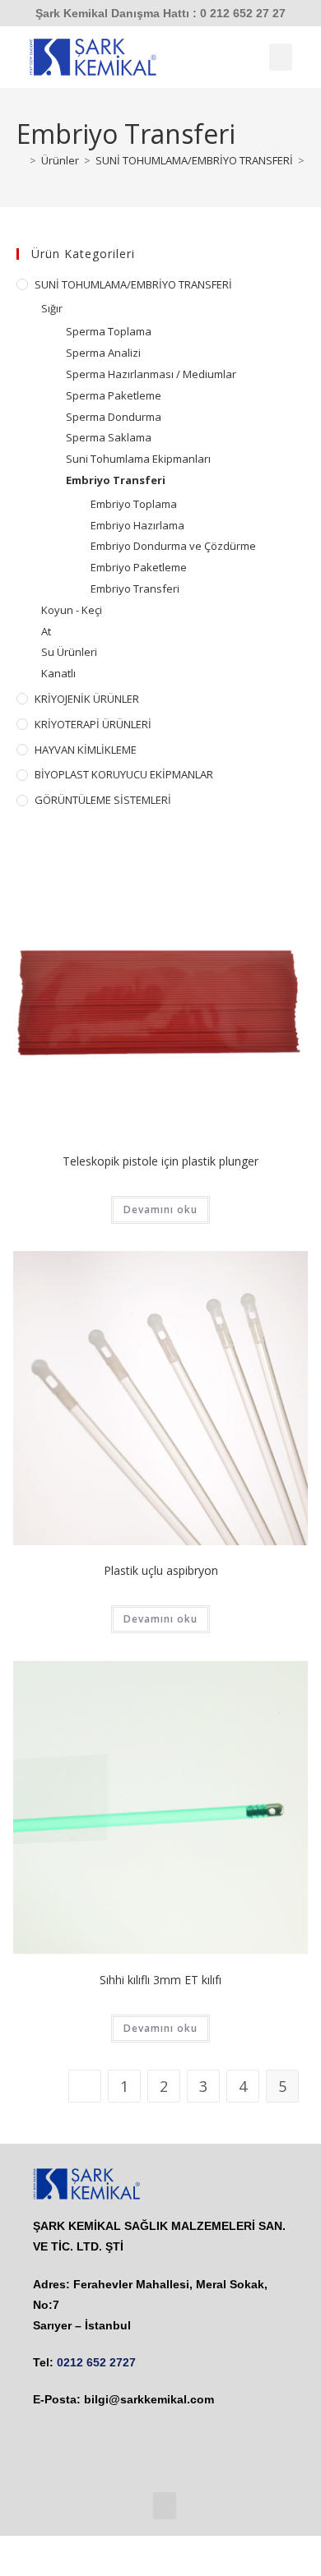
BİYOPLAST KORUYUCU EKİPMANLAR (124, 774)
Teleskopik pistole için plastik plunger (160, 1161)
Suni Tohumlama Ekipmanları (138, 459)
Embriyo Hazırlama (137, 525)
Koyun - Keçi (72, 610)
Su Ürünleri (69, 652)
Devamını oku (160, 1210)
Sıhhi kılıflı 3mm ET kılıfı (160, 1980)
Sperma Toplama (109, 331)
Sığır (52, 308)
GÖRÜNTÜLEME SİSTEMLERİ (103, 800)
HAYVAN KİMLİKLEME (86, 750)
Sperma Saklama (109, 437)
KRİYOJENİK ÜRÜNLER (87, 699)
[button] (281, 57)
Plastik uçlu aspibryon (161, 1570)
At (46, 631)
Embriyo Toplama (134, 504)
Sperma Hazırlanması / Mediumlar (151, 374)
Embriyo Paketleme (139, 567)
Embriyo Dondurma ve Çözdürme (173, 546)
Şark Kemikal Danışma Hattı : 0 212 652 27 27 (160, 13)
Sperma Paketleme (114, 395)
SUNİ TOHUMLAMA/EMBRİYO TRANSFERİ (133, 284)
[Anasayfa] (21, 160)
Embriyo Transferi (116, 480)
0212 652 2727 (96, 2362)
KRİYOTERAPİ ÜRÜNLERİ (93, 724)
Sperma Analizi (103, 353)
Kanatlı (58, 673)
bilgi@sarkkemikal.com (149, 2399)
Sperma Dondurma (114, 417)
